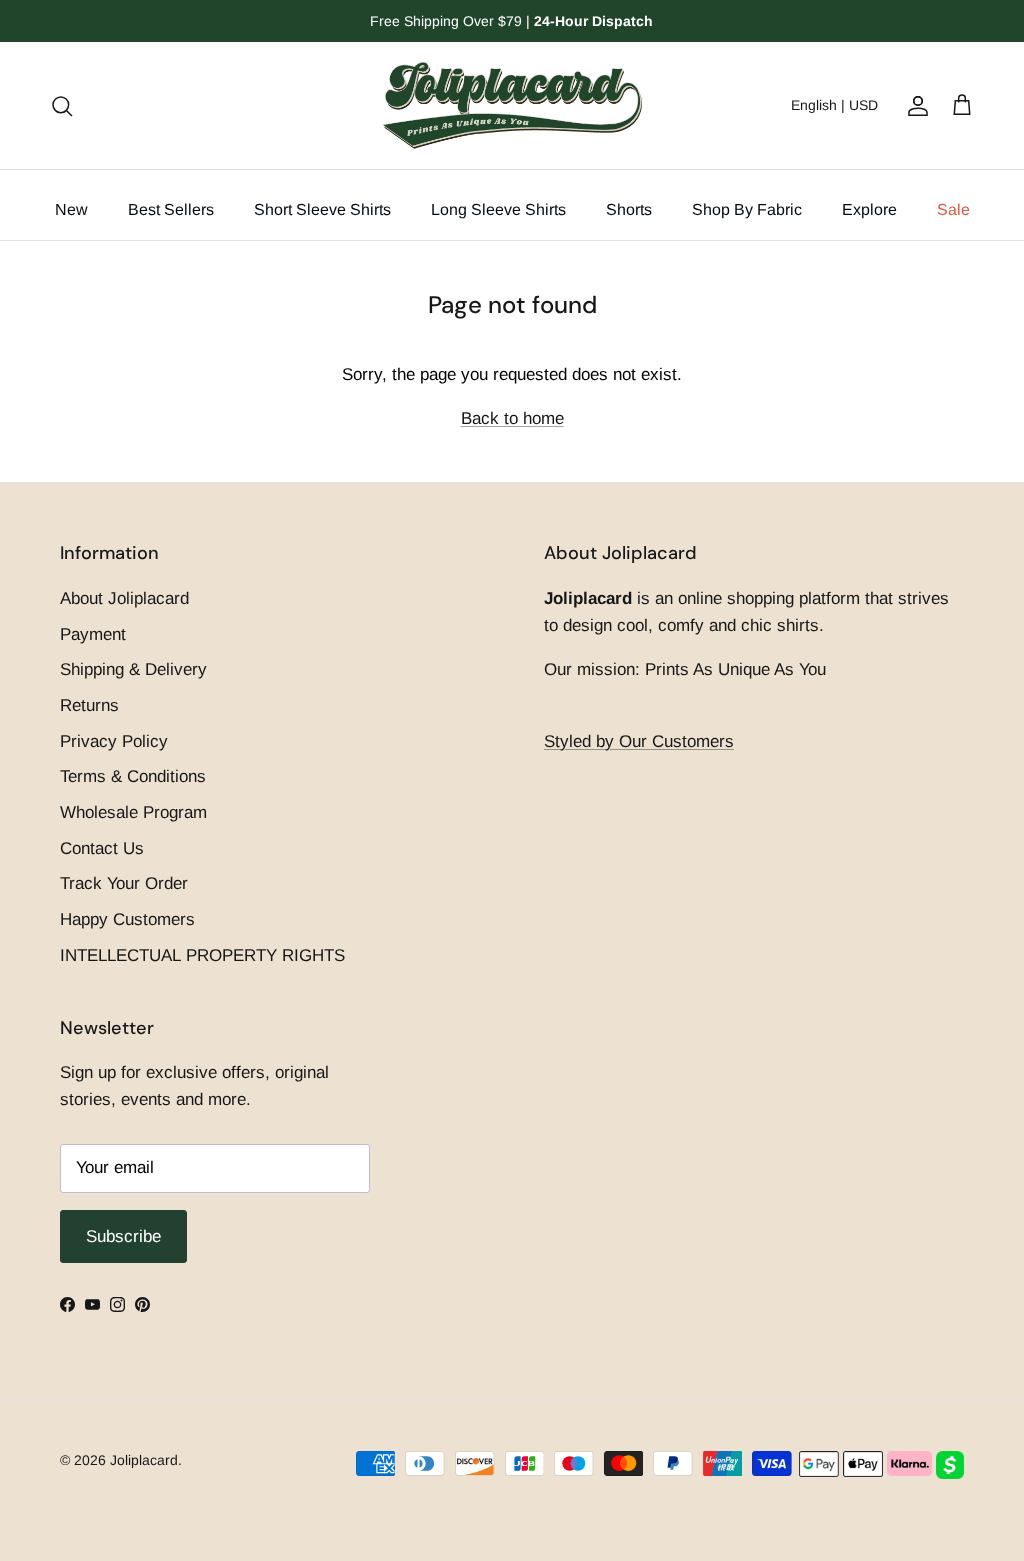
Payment (93, 634)
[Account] (914, 105)
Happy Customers (127, 919)
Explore (869, 209)
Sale (953, 209)
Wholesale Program (133, 812)
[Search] (62, 105)
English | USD (834, 105)
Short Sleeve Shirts (322, 209)
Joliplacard (144, 1460)
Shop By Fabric (747, 209)
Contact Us (102, 848)
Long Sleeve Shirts (498, 209)
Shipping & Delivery (133, 669)
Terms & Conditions (133, 776)
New (71, 209)
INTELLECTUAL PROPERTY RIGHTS (202, 955)
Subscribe (123, 1236)
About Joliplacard (124, 598)
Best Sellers (171, 209)
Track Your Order (124, 883)
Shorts (629, 209)
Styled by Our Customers (639, 741)
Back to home (512, 418)
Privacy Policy (114, 741)
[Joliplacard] (512, 105)
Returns (89, 705)
